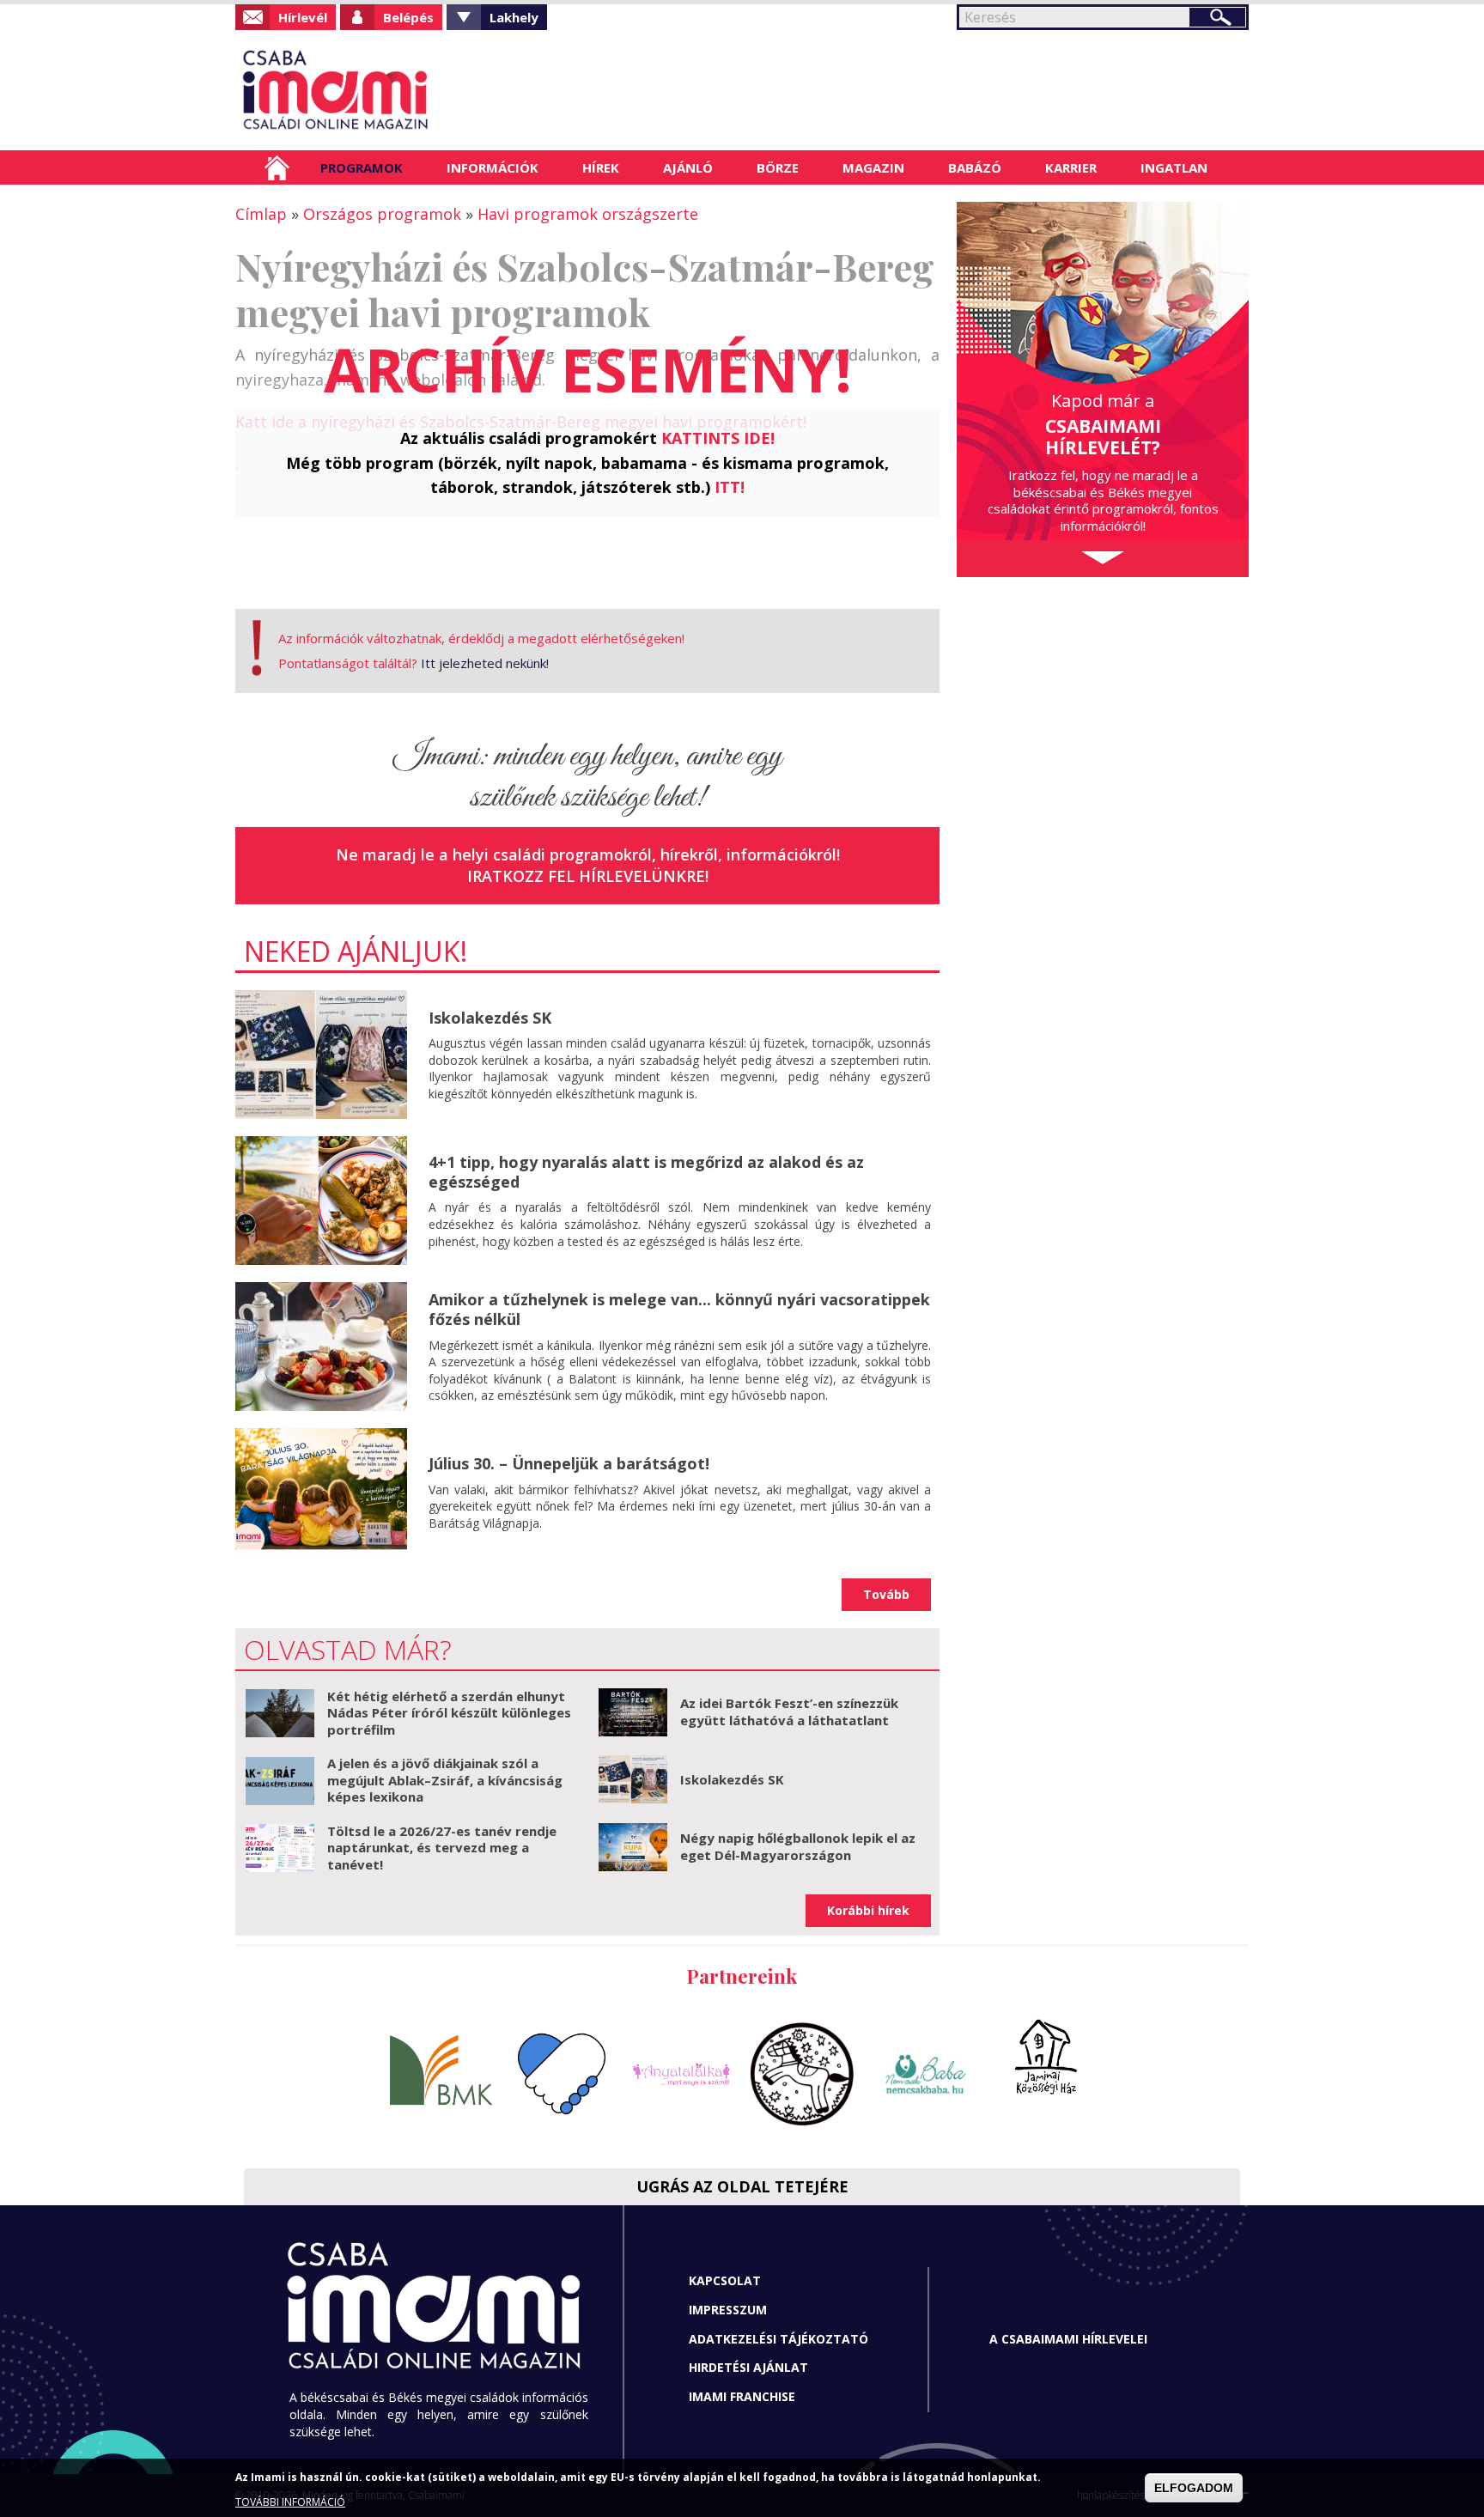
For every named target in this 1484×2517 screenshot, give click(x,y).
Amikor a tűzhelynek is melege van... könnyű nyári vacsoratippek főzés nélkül (679, 1309)
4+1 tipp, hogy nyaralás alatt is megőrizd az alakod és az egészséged (646, 1172)
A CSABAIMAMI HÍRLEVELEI (1068, 2339)
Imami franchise (742, 2396)
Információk (493, 167)
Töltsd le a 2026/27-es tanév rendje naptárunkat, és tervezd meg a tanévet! (442, 1848)
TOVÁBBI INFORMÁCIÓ (290, 2502)
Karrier (1071, 167)
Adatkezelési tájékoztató (778, 2339)
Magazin (873, 167)
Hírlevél (303, 17)
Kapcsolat (725, 2280)
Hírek (601, 167)
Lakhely (514, 17)
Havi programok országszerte (588, 214)
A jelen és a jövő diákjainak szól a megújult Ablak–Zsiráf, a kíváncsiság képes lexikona (445, 1780)
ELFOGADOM (1194, 2488)
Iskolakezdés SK (490, 1018)
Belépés (408, 17)
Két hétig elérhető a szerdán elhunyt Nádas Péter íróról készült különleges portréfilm (449, 1713)
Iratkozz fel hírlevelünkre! (588, 876)
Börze (778, 167)
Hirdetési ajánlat (748, 2367)
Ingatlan (1174, 167)
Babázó (975, 167)
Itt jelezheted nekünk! (485, 663)
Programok (362, 167)
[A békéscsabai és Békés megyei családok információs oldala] (392, 90)
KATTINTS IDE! (718, 438)
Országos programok (382, 214)
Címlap (277, 167)
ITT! (730, 487)
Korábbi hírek (868, 1910)
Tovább (886, 1594)
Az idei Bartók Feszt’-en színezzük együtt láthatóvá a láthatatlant (789, 1711)
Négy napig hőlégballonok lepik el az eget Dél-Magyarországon (798, 1846)
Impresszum (728, 2310)
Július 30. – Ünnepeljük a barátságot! (569, 1463)
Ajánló (688, 167)
